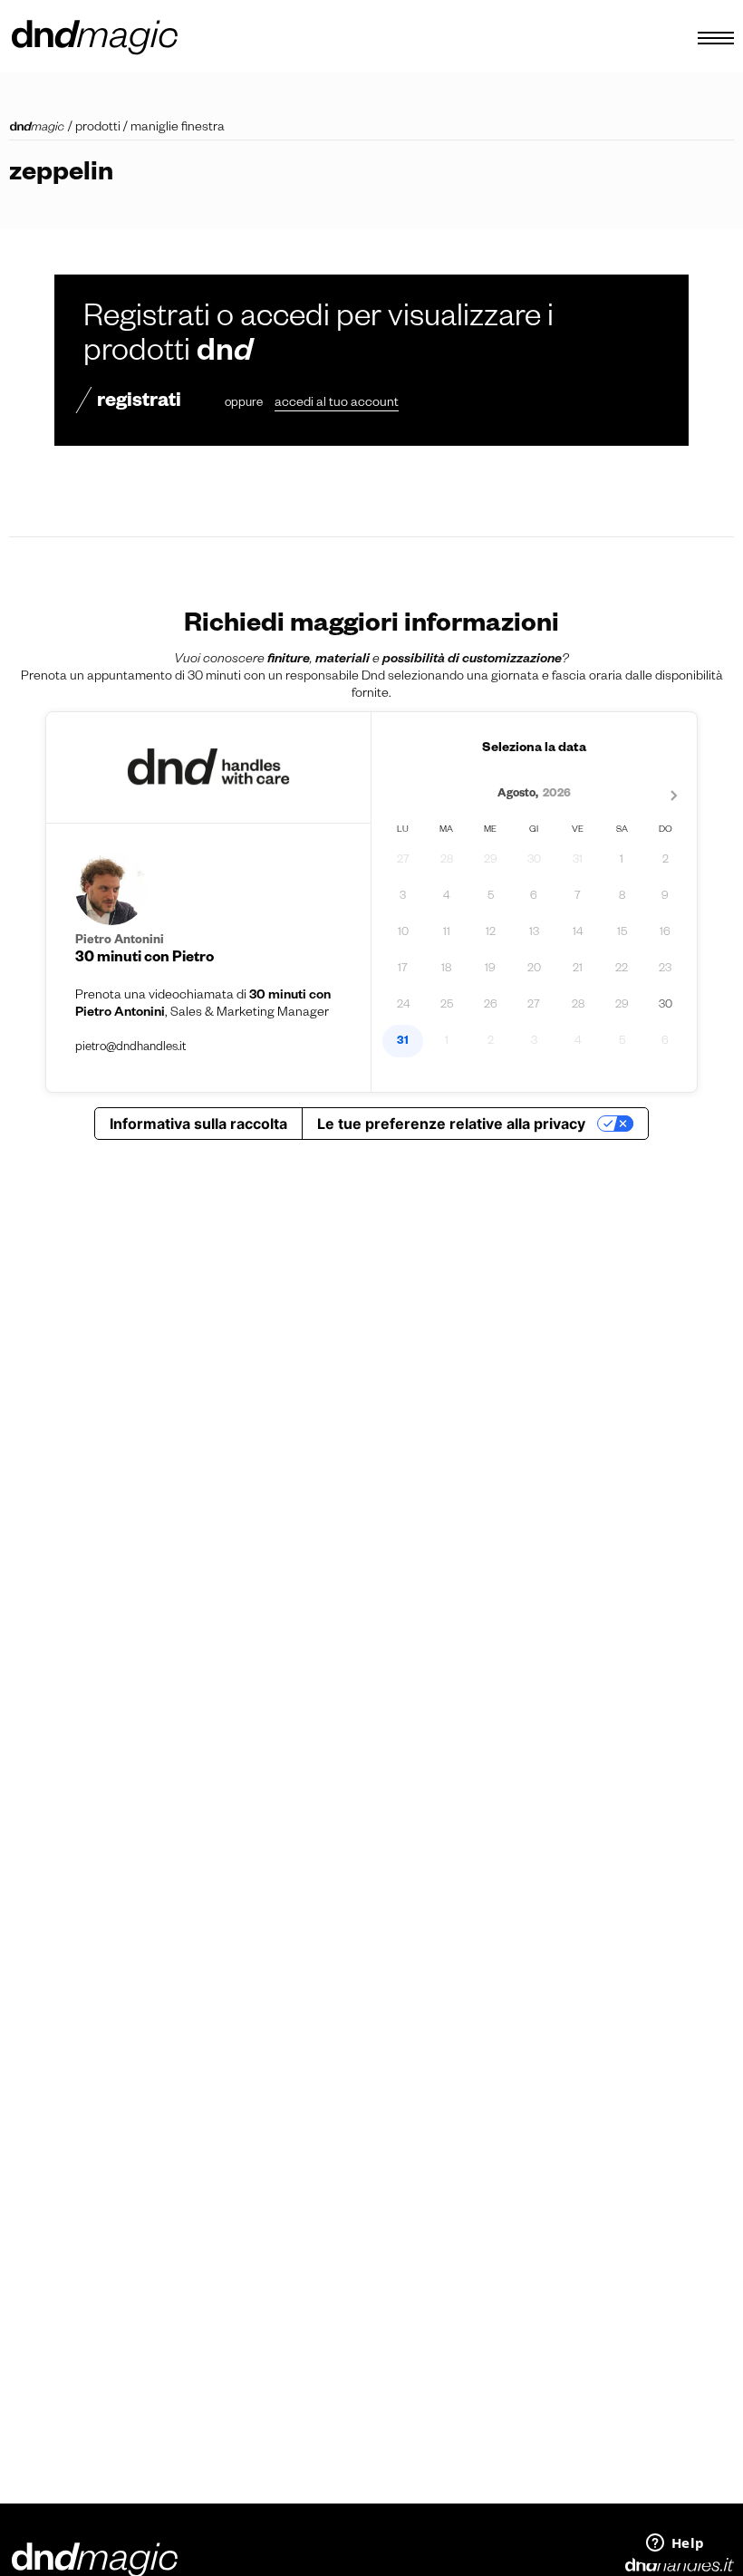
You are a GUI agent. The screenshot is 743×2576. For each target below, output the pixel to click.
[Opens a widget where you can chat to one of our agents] (675, 2544)
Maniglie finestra (178, 129)
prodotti (98, 129)
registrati (139, 403)
